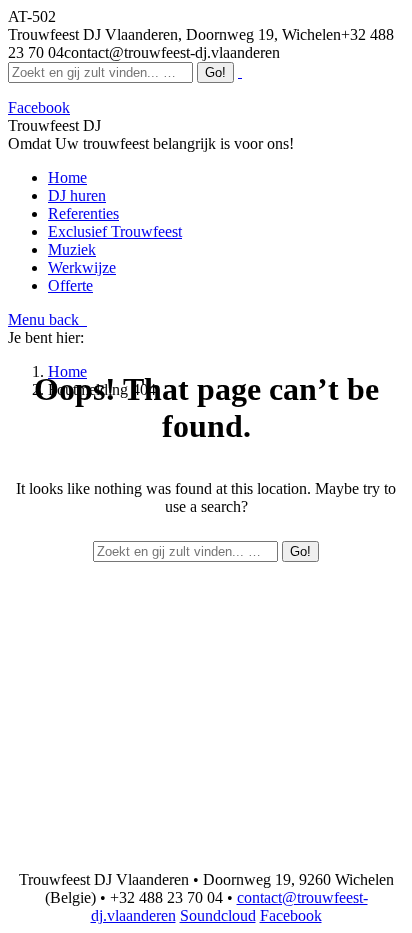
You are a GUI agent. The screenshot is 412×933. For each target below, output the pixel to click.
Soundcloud (218, 915)
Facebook (291, 915)
